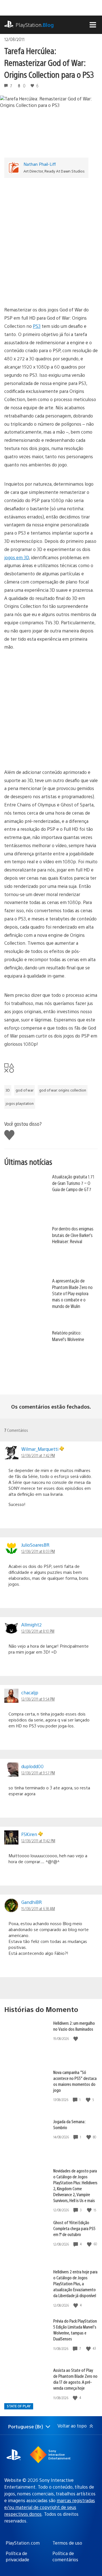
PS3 (37, 326)
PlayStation (35, 25)
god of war (25, 1090)
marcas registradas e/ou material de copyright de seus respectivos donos (50, 2507)
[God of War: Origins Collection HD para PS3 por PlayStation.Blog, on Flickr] (51, 753)
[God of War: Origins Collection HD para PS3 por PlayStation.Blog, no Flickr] (51, 705)
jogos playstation (20, 1103)
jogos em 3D (17, 557)
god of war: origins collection (63, 1090)
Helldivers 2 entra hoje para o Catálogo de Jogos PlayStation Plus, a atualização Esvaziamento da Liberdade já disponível (75, 2283)
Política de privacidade (17, 2556)
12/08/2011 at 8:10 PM (38, 1631)
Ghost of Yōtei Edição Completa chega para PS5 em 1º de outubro (74, 2228)
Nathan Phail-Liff (40, 164)
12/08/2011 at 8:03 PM (38, 1551)
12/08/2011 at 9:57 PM (38, 1773)
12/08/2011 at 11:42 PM (38, 1841)
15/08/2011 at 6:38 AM (38, 1908)
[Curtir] (76, 2039)
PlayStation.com (23, 2543)
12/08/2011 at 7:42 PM (38, 1455)
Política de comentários (65, 2556)
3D (8, 1090)
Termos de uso (67, 2543)
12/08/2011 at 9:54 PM (38, 1699)
